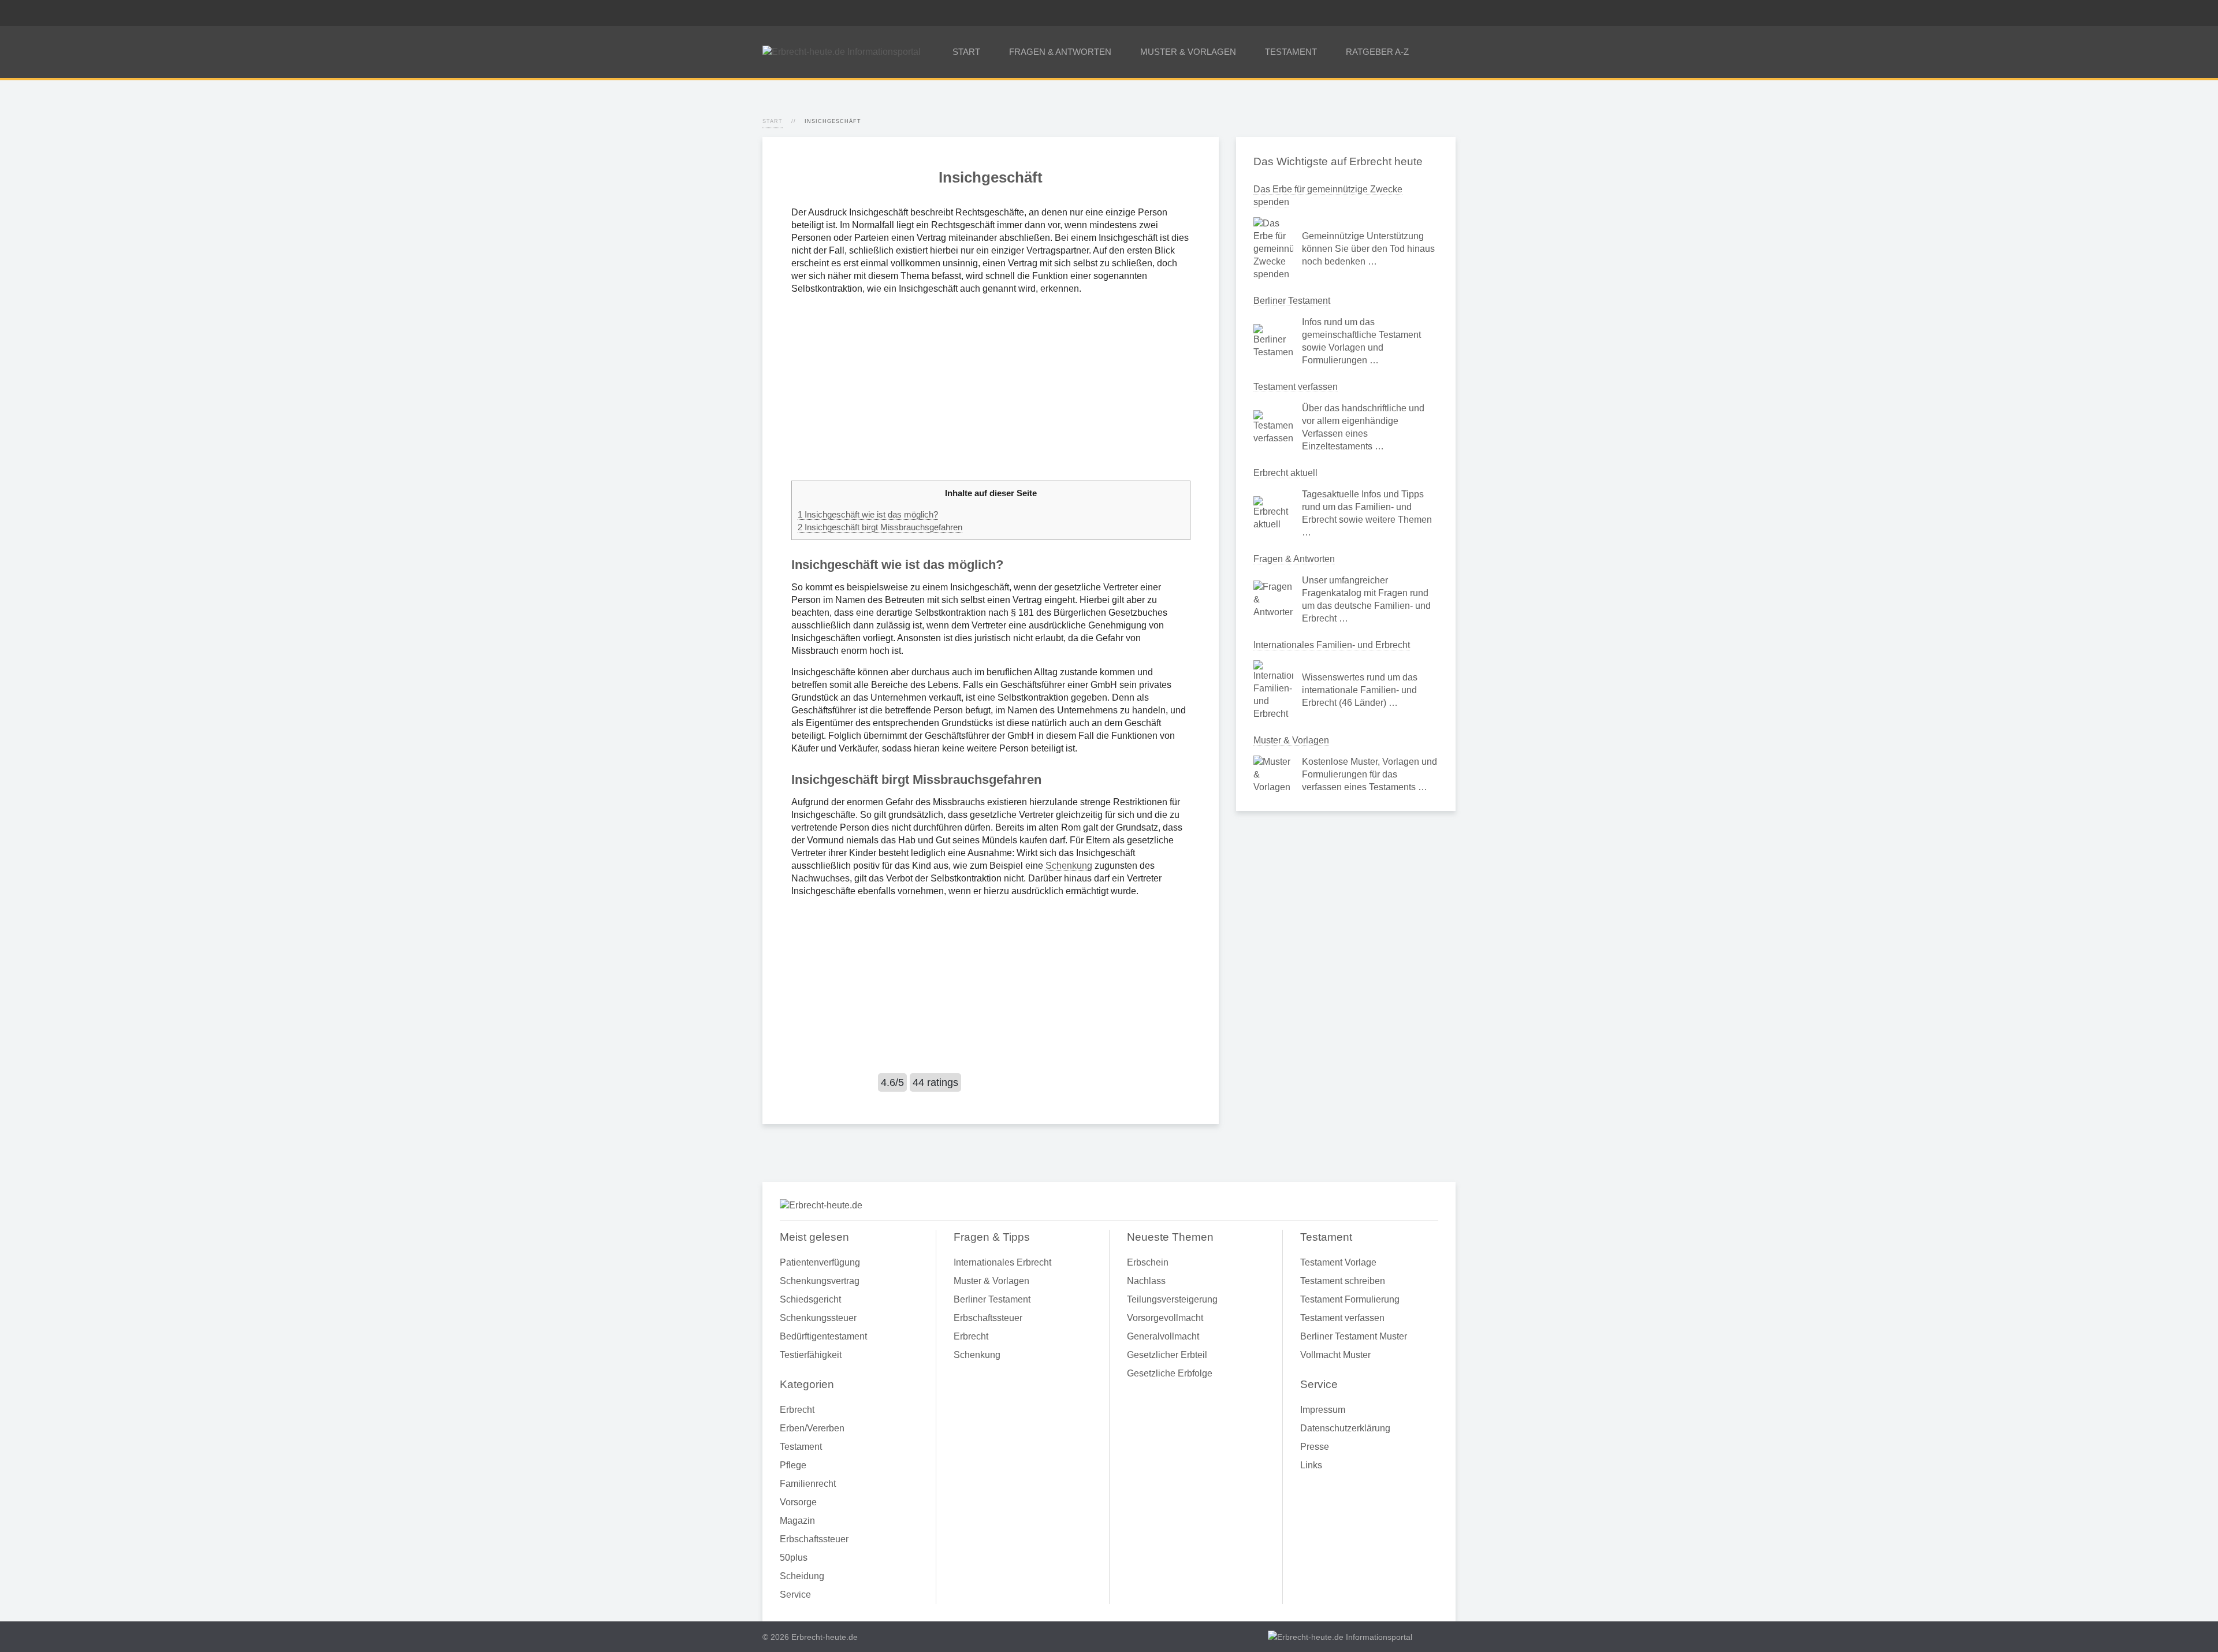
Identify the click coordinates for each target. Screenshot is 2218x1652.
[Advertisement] (991, 388)
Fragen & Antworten (1294, 559)
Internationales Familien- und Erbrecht (1332, 645)
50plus (794, 1558)
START (966, 52)
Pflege (793, 1465)
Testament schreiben (1343, 1281)
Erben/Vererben (812, 1428)
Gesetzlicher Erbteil (1167, 1355)
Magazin (797, 1521)
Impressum (1323, 1410)
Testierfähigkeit (811, 1355)
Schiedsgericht (810, 1299)
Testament (801, 1447)
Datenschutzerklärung (1345, 1428)
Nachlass (1146, 1281)
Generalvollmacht (1163, 1336)
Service (795, 1595)
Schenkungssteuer (818, 1318)
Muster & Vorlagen (1291, 740)
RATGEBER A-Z (1377, 52)
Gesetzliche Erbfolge (1170, 1373)
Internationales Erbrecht (1002, 1262)
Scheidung (802, 1576)
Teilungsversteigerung (1172, 1299)
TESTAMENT (1291, 52)
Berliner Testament (1292, 301)
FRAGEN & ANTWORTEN (1060, 52)
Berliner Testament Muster (1354, 1336)
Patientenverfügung (820, 1262)
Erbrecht (797, 1410)
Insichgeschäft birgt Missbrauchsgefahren (880, 527)
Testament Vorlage (1338, 1262)
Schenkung (1069, 866)
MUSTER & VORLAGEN (1188, 52)
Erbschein (1148, 1262)
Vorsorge (798, 1502)
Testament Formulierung (1350, 1299)
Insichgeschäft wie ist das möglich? (868, 514)
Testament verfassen (1296, 387)
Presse (1315, 1447)
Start (773, 121)
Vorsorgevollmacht (1165, 1318)
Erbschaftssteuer (814, 1539)
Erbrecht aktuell (1285, 473)
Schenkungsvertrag (820, 1281)
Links (1311, 1465)
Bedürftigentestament (823, 1336)
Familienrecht (808, 1484)
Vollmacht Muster (1335, 1355)
